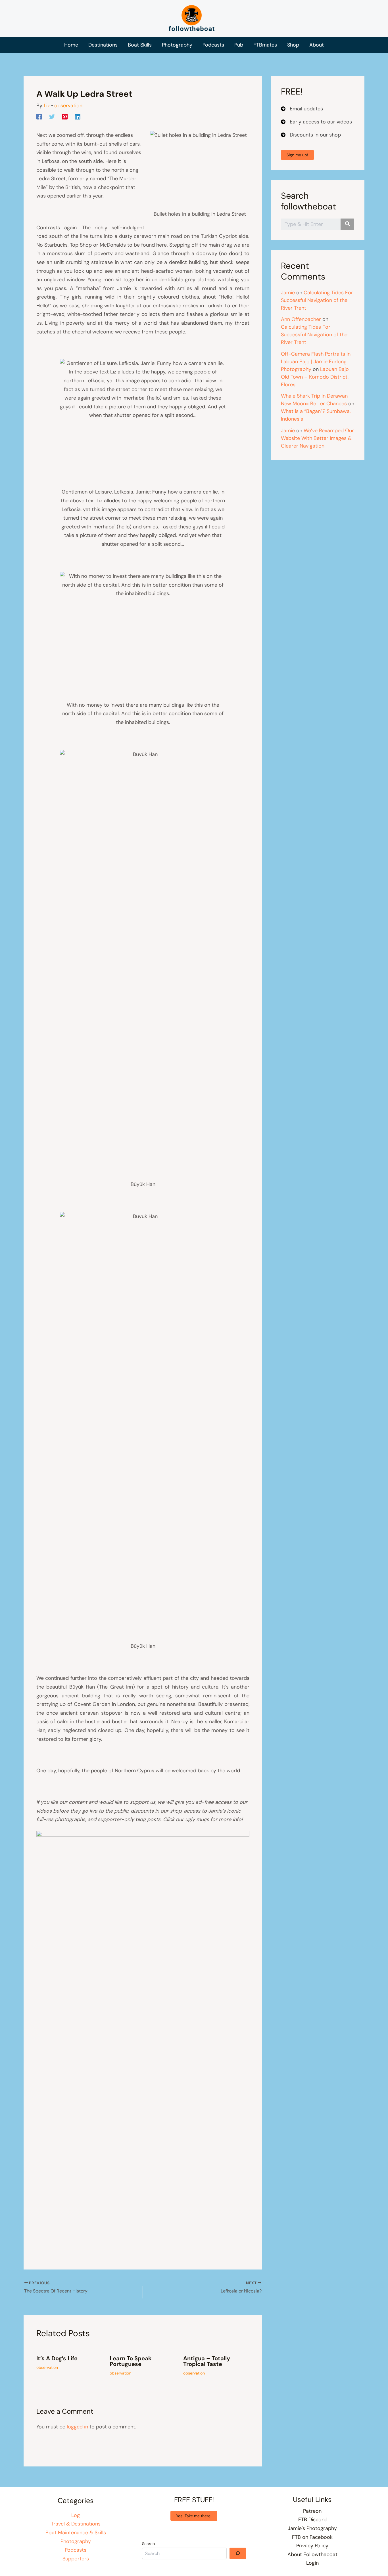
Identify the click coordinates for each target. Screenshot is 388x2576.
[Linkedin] (78, 116)
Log (76, 2515)
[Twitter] (52, 116)
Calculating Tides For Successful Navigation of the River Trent (317, 300)
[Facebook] (39, 116)
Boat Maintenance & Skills (76, 2533)
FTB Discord (312, 2520)
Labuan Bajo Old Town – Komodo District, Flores (315, 377)
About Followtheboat (312, 2554)
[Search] (238, 2553)
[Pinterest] (65, 116)
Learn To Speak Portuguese (131, 2361)
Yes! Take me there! (194, 2516)
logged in (77, 2427)
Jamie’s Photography (312, 2528)
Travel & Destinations (76, 2524)
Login (312, 2563)
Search (148, 2544)
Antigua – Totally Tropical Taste (207, 2361)
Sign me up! (297, 155)
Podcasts (76, 2550)
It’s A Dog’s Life (57, 2358)
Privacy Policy (312, 2546)
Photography (76, 2541)
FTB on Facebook (312, 2537)
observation (68, 106)
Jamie (288, 293)
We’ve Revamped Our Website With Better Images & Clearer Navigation (317, 438)
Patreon (312, 2511)
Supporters (76, 2559)
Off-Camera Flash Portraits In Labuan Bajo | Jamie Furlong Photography (316, 362)
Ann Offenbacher (301, 319)
